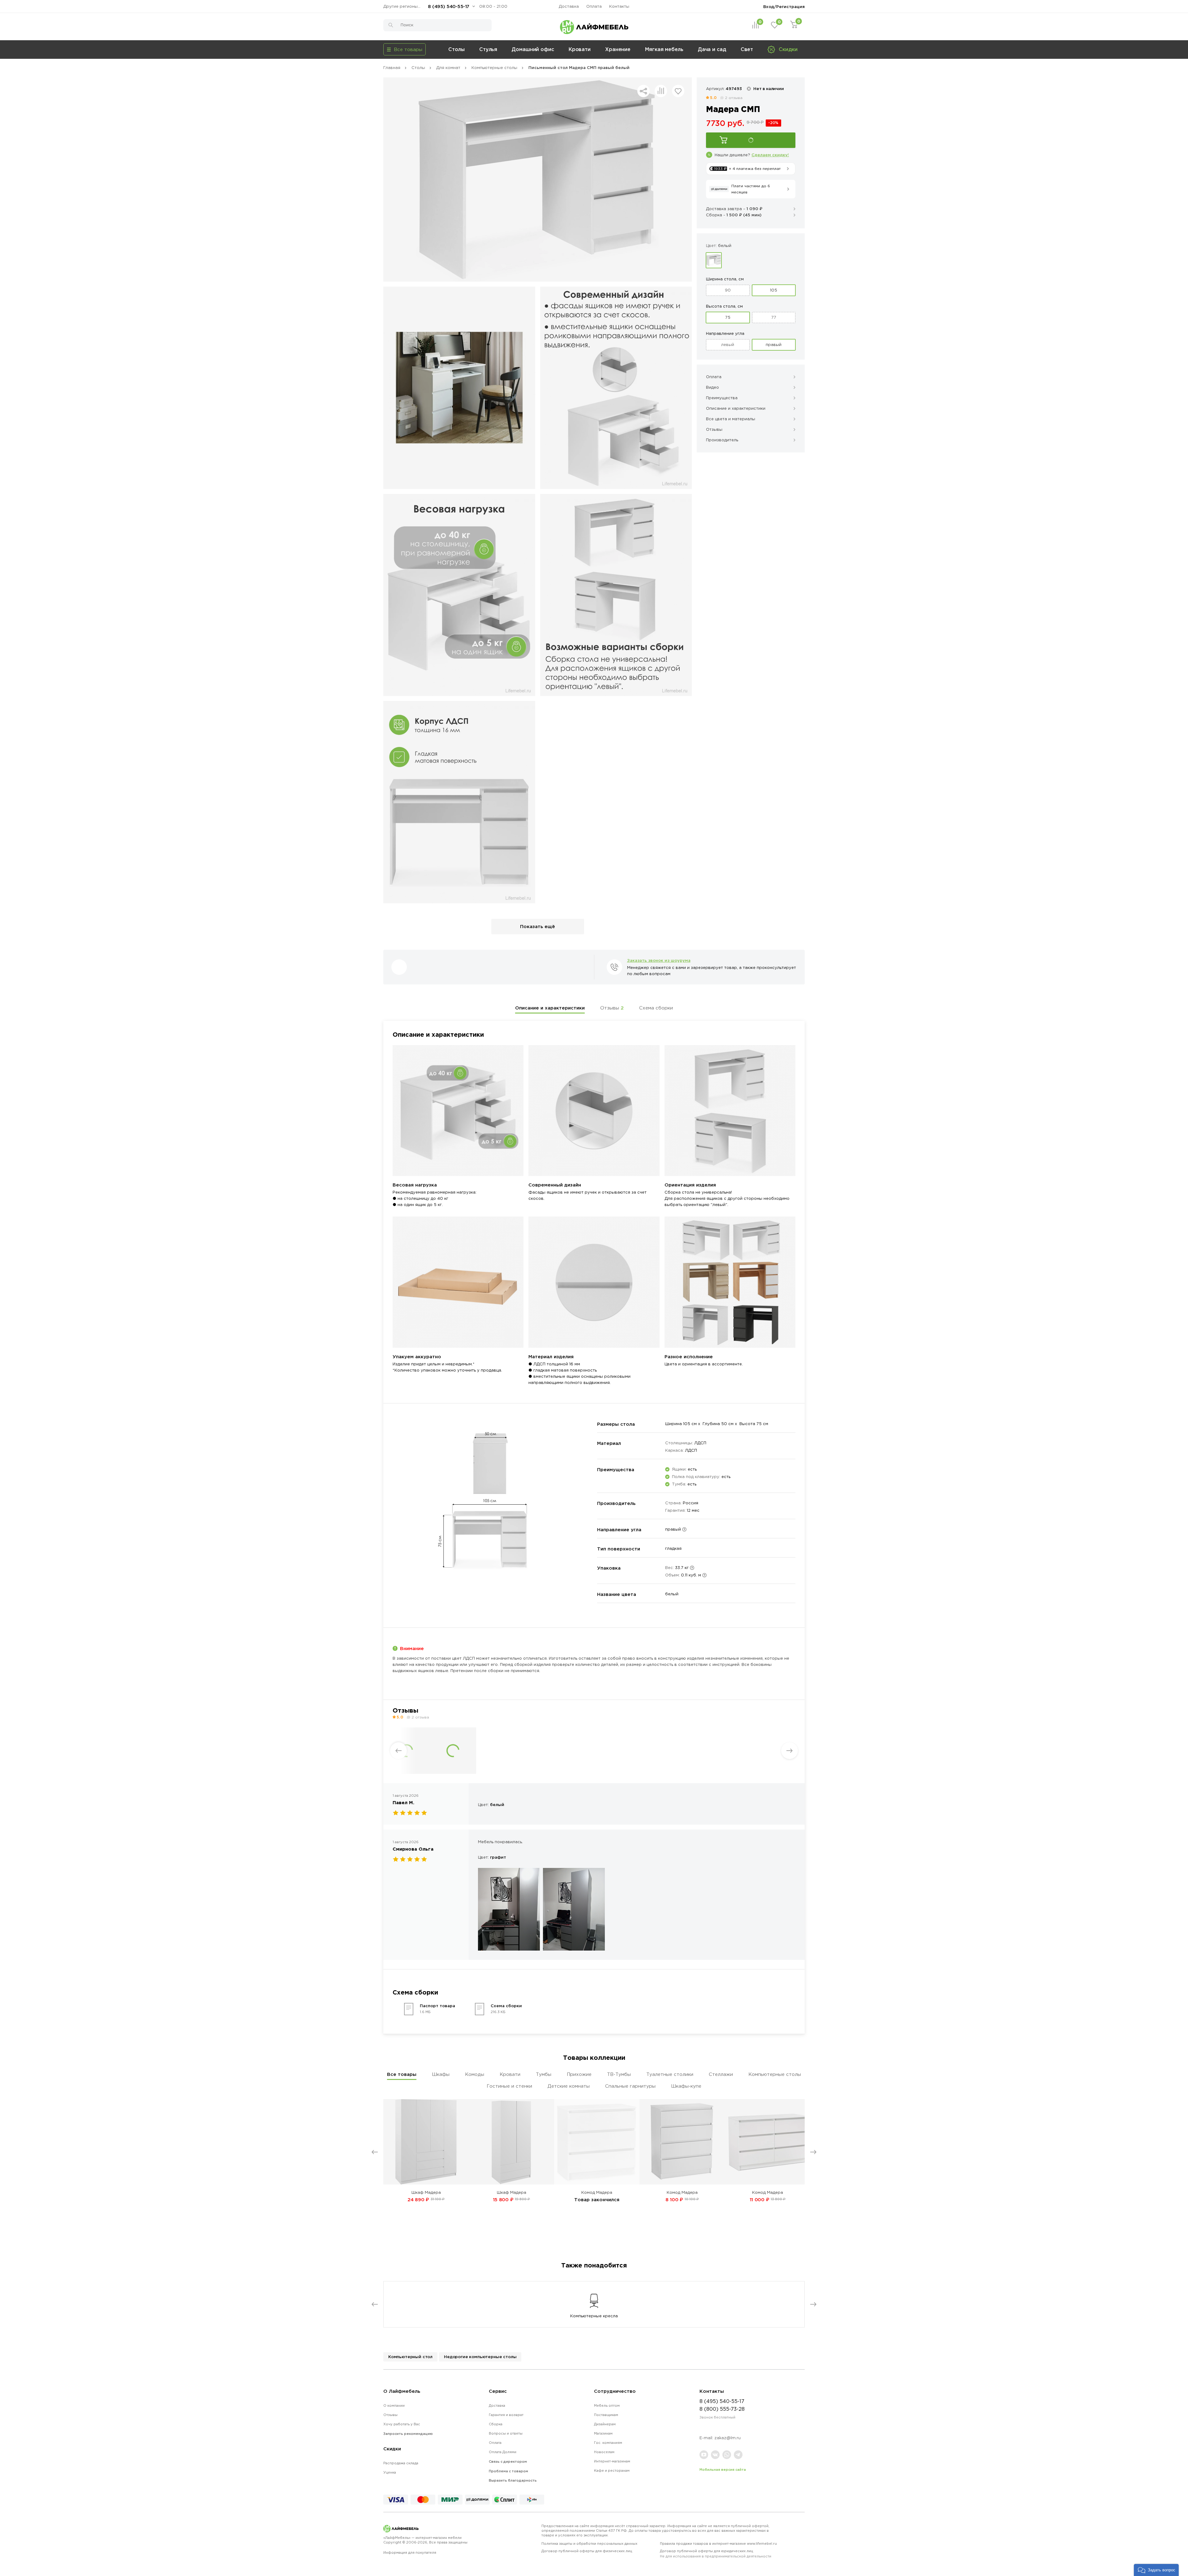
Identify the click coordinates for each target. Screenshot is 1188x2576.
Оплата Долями (503, 2452)
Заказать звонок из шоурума (659, 960)
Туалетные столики (670, 2074)
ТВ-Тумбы (619, 2074)
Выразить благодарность (513, 2480)
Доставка (569, 6)
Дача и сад (712, 49)
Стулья (488, 49)
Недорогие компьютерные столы (480, 2357)
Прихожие (579, 2074)
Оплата (594, 6)
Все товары (402, 2074)
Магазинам (603, 2433)
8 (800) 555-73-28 (722, 2409)
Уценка (390, 2472)
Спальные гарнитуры (630, 2086)
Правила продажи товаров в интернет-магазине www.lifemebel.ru (718, 2544)
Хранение (618, 49)
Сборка (496, 2424)
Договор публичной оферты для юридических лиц (716, 2554)
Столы (456, 49)
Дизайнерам (605, 2424)
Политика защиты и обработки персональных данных (589, 2544)
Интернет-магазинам (612, 2461)
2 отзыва (734, 98)
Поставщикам (606, 2415)
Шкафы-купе (686, 2086)
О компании (394, 2405)
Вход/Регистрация (784, 6)
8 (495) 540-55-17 (449, 6)
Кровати (580, 49)
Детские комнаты (569, 2086)
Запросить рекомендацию (408, 2434)
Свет (747, 49)
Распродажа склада (401, 2463)
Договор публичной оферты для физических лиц (587, 2551)
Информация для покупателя (410, 2552)
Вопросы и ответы (506, 2433)
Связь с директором (508, 2461)
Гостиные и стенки (509, 2086)
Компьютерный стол (410, 2357)
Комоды (475, 2074)
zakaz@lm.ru (727, 2438)
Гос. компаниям (608, 2443)
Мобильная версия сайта (723, 2470)
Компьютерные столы (775, 2074)
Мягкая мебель (664, 49)
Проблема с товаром (508, 2471)
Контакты (619, 6)
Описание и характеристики (550, 1008)
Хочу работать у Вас (402, 2424)
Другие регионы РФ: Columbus (403, 6)
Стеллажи (721, 2074)
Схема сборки (656, 1008)
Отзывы (612, 1008)
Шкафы (441, 2074)
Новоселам (604, 2452)
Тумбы (544, 2074)
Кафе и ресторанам (612, 2470)
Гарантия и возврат (506, 2415)
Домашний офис (533, 49)
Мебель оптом (607, 2405)
